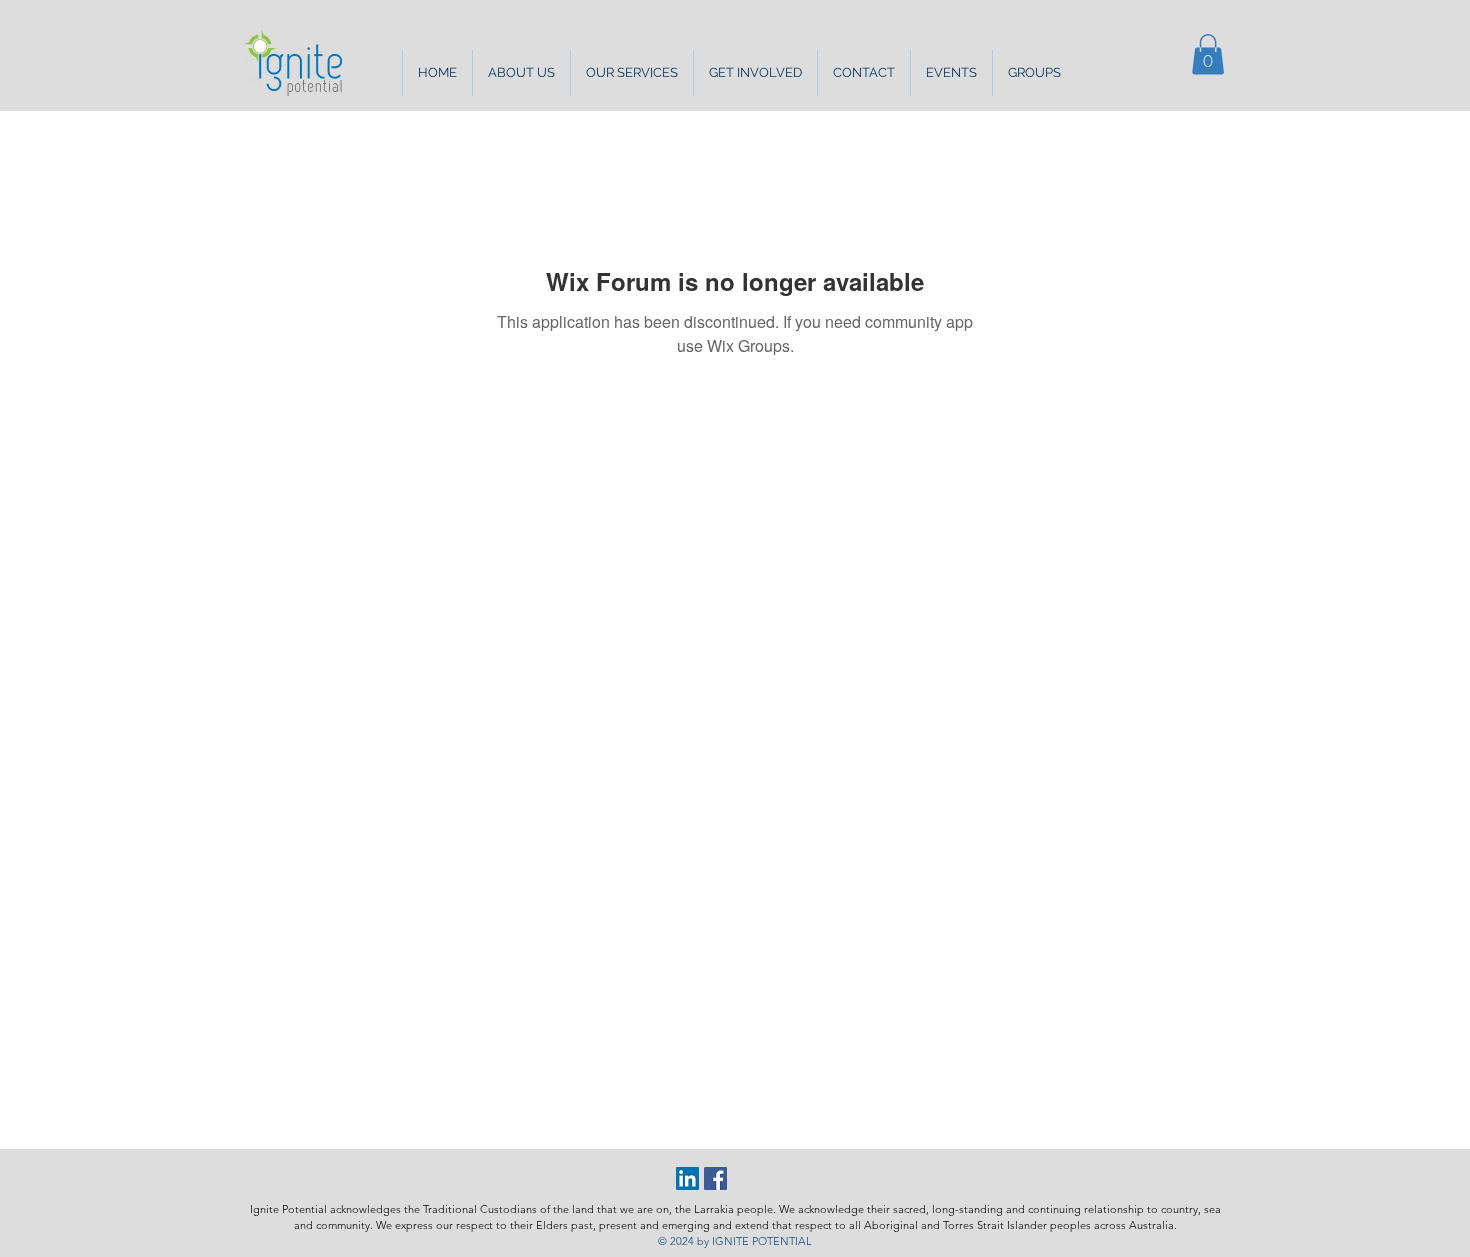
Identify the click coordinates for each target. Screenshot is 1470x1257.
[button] (521, 73)
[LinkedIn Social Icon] (687, 1178)
